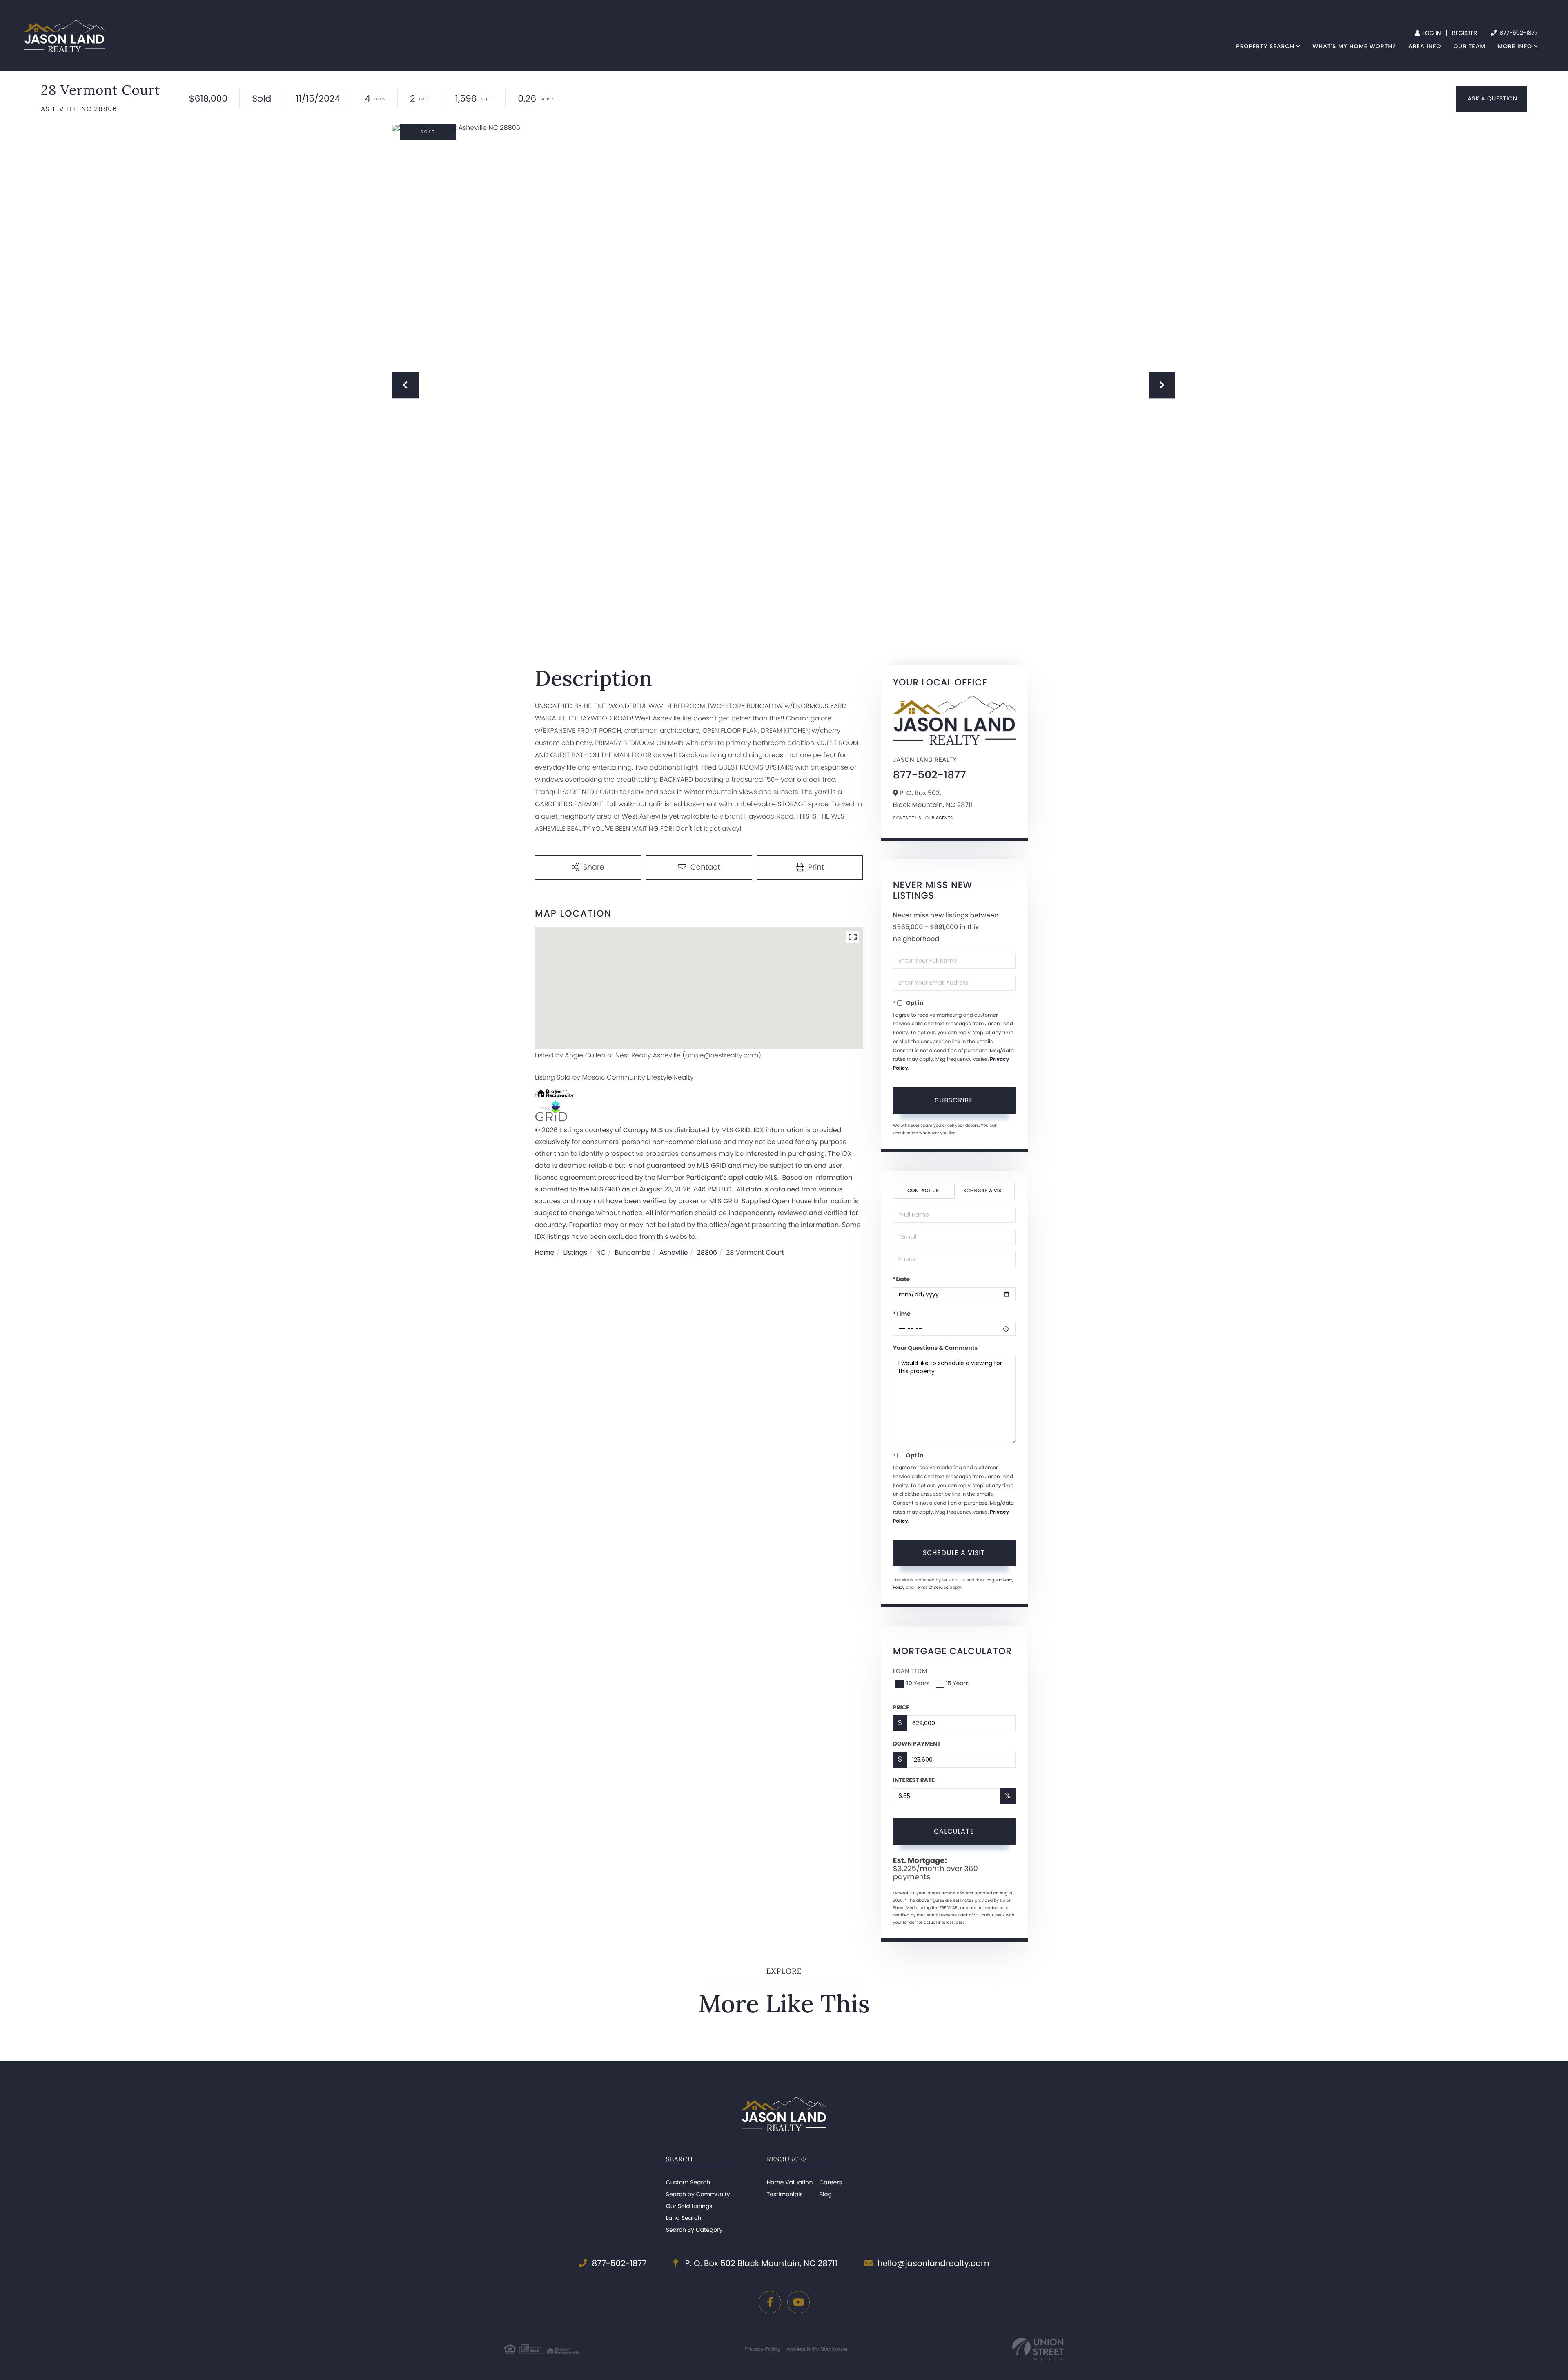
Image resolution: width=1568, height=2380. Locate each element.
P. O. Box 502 (760, 2263)
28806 (707, 1252)
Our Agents (939, 818)
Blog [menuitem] (825, 2194)
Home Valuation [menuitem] (790, 2182)
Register (1465, 33)
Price (901, 1707)
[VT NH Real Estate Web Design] (1038, 2349)
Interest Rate (914, 1780)
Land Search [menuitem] (684, 2218)
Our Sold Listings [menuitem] (689, 2206)
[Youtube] (798, 2302)
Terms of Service (932, 1587)
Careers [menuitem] (830, 2182)
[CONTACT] (1491, 99)
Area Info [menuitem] (1425, 46)
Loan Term (910, 1671)
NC (601, 1252)
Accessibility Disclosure (817, 2349)
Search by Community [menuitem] (698, 2194)
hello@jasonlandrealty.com (933, 2263)
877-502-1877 (1518, 33)
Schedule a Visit (984, 1191)
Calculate (954, 1831)
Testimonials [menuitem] (785, 2194)
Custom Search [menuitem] (688, 2182)
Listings (575, 1252)
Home (545, 1252)
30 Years (918, 1683)
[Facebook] (770, 2302)
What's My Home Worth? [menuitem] (1354, 46)
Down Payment (917, 1744)
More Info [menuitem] (1515, 46)
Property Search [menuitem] (1265, 46)
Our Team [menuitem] (1469, 46)
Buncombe (632, 1252)
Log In (1431, 33)
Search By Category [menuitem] (694, 2230)
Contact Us (907, 818)
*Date (901, 1279)
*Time (902, 1314)
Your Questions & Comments (935, 1348)
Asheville (674, 1252)
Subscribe (954, 1100)
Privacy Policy (762, 2349)
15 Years (957, 1683)
